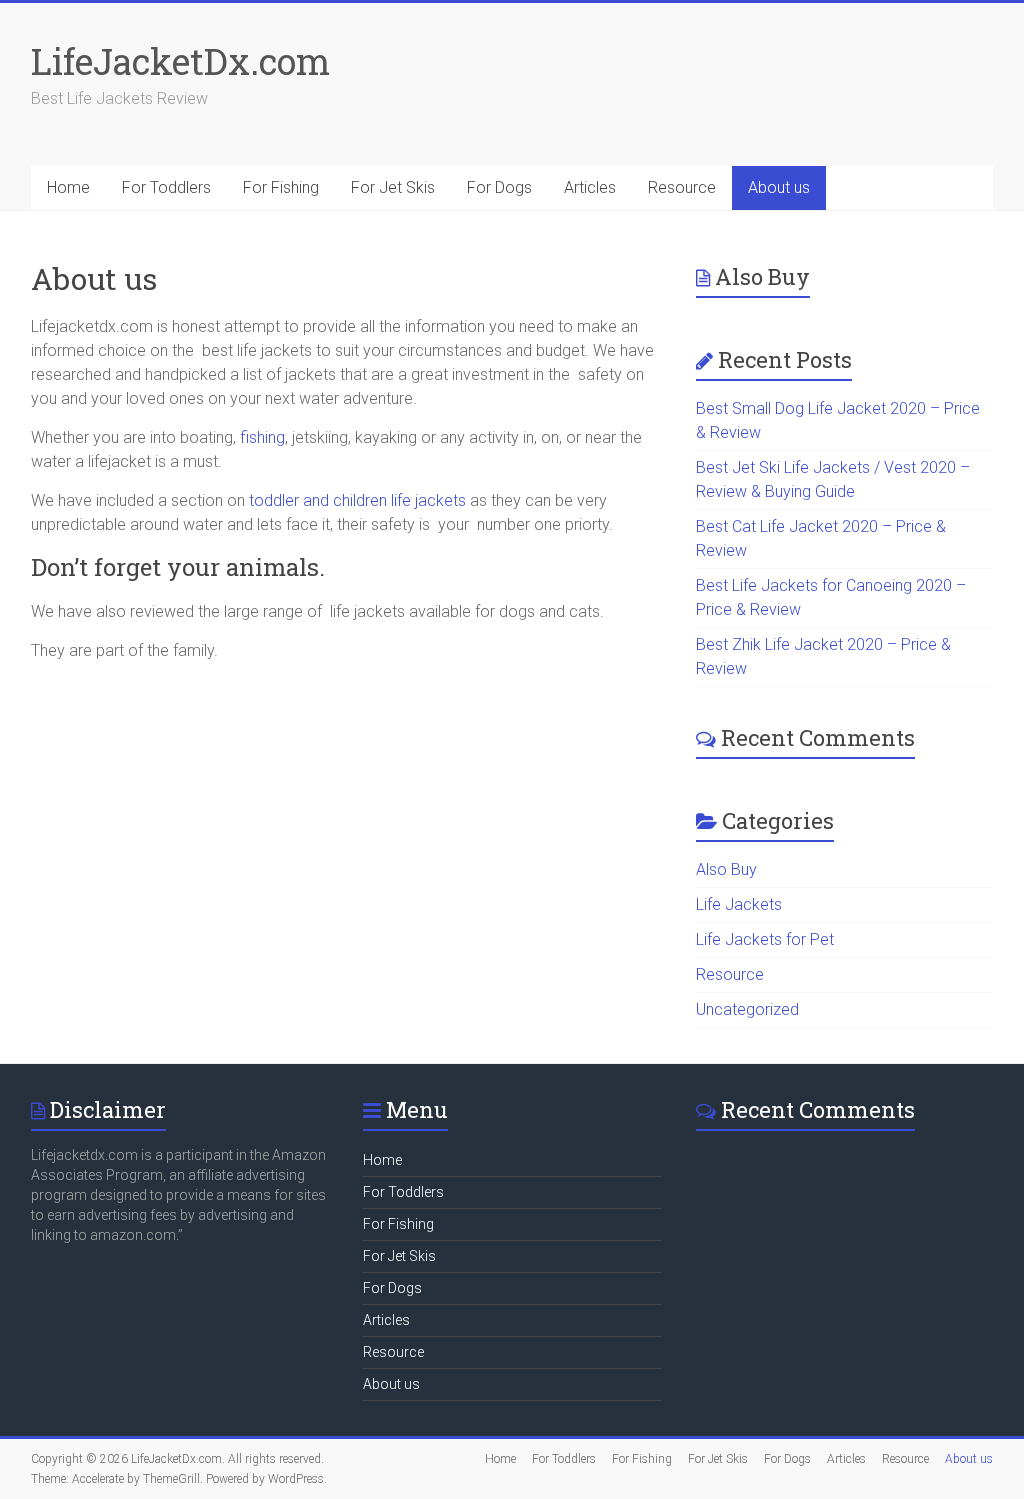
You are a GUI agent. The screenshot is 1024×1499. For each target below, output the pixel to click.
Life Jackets (739, 904)
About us (779, 187)
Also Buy (726, 869)
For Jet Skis (393, 187)
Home (68, 187)
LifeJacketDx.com (180, 61)
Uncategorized (747, 1009)
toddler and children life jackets (355, 500)
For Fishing (281, 187)
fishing (260, 437)
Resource (682, 187)
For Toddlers (166, 187)
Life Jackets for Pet (765, 939)
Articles (590, 187)
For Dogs (499, 187)
